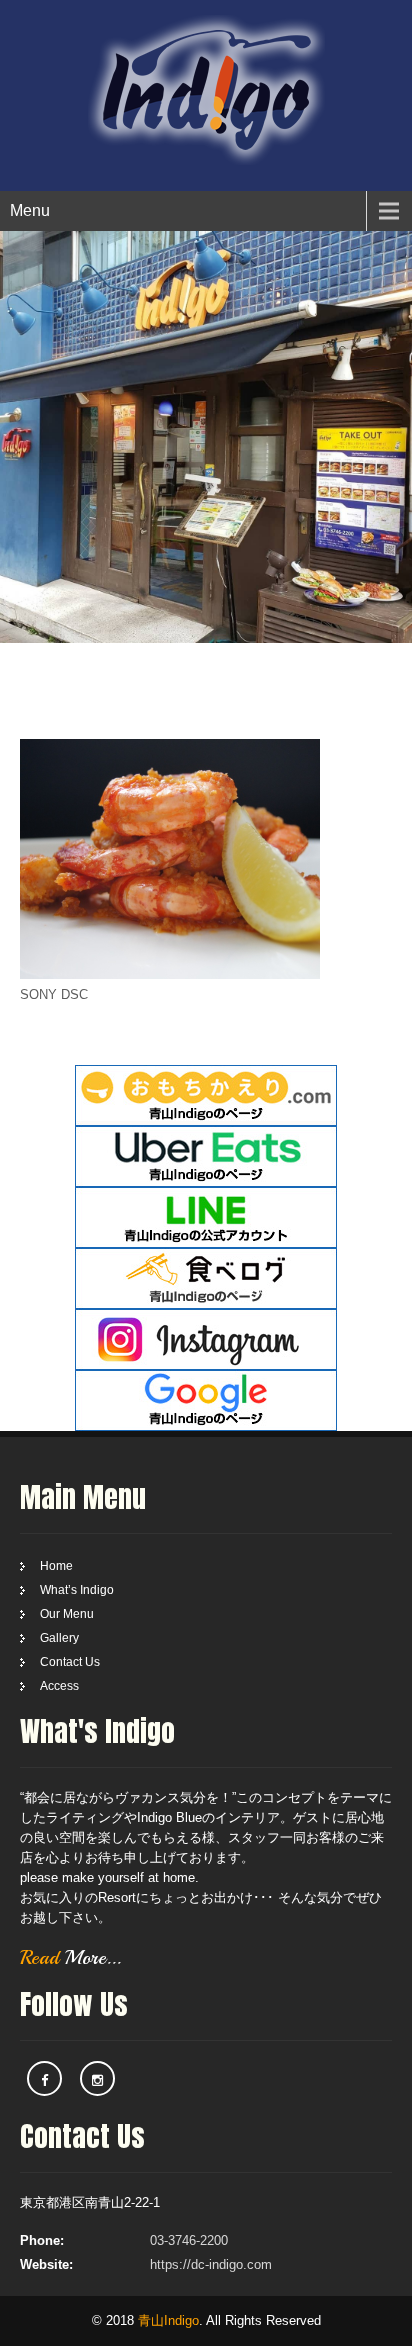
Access (59, 1686)
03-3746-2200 (189, 2240)
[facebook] (44, 2078)
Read (70, 1957)
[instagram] (97, 2078)
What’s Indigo (77, 1590)
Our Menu (67, 1614)
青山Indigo (168, 2320)
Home (56, 1566)
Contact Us (70, 1662)
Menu (30, 210)
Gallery (59, 1638)
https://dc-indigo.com (211, 2264)
